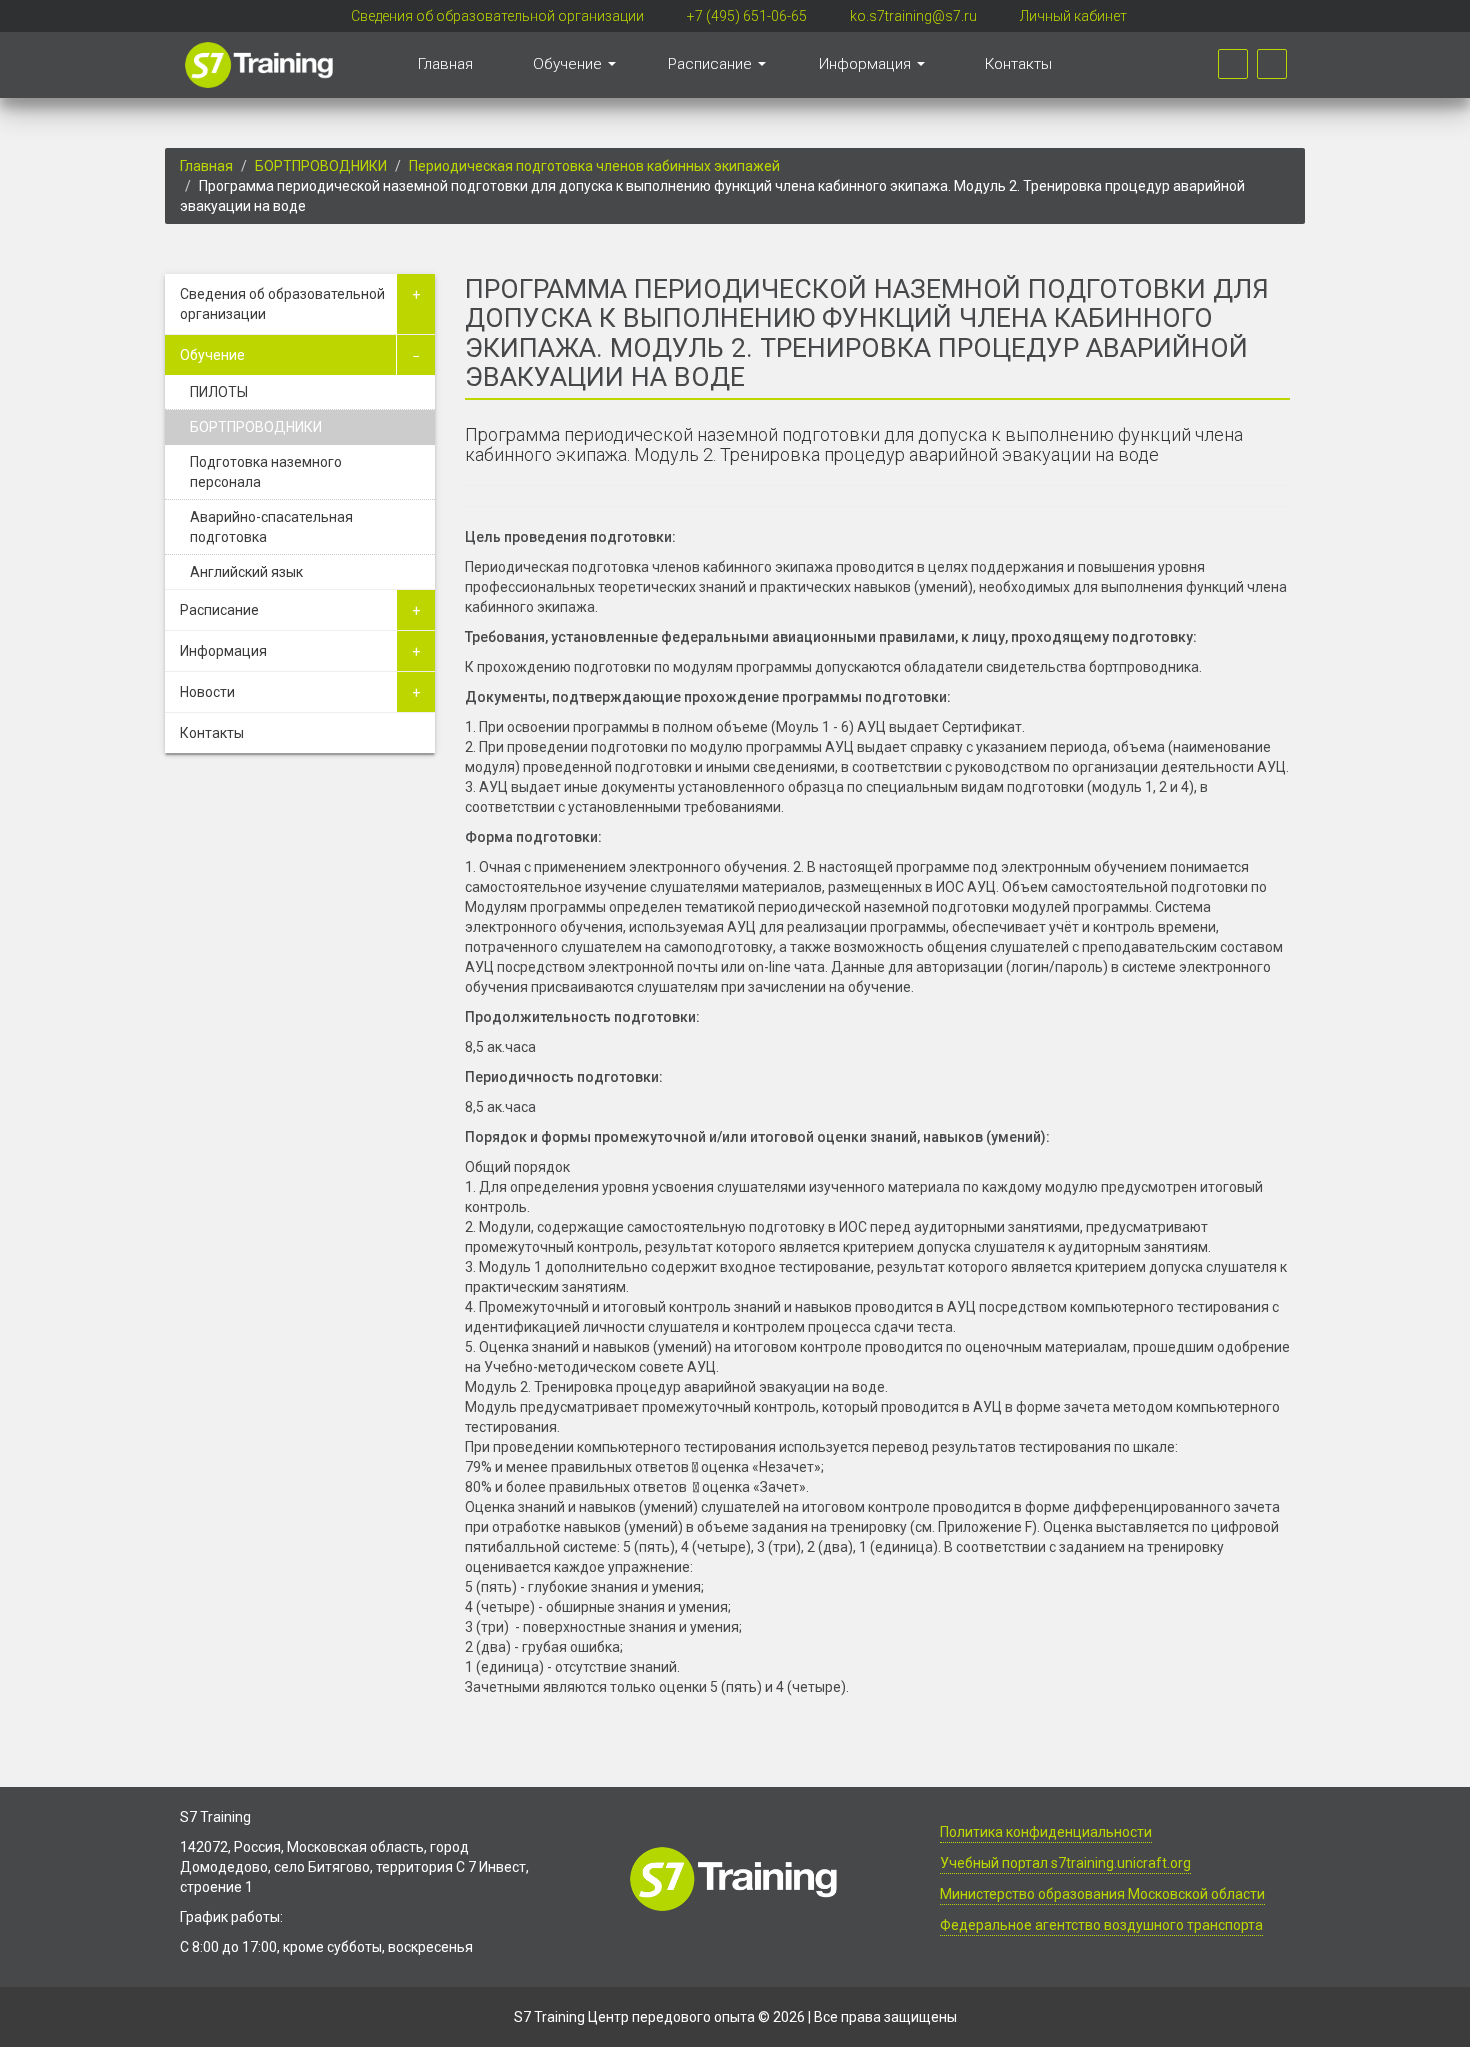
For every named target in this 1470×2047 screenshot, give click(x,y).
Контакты (1018, 64)
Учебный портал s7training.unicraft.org (1065, 1863)
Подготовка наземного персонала (266, 472)
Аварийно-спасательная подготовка (271, 527)
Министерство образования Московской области (1102, 1894)
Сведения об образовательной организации (497, 16)
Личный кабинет (1073, 16)
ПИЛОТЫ (219, 392)
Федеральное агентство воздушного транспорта (1101, 1925)
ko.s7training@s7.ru (913, 16)
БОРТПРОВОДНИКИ (321, 166)
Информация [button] (867, 64)
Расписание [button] (712, 64)
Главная (445, 64)
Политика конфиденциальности (1046, 1832)
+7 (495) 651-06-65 (747, 16)
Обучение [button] (569, 64)
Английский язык (246, 572)
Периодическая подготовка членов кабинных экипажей (594, 166)
